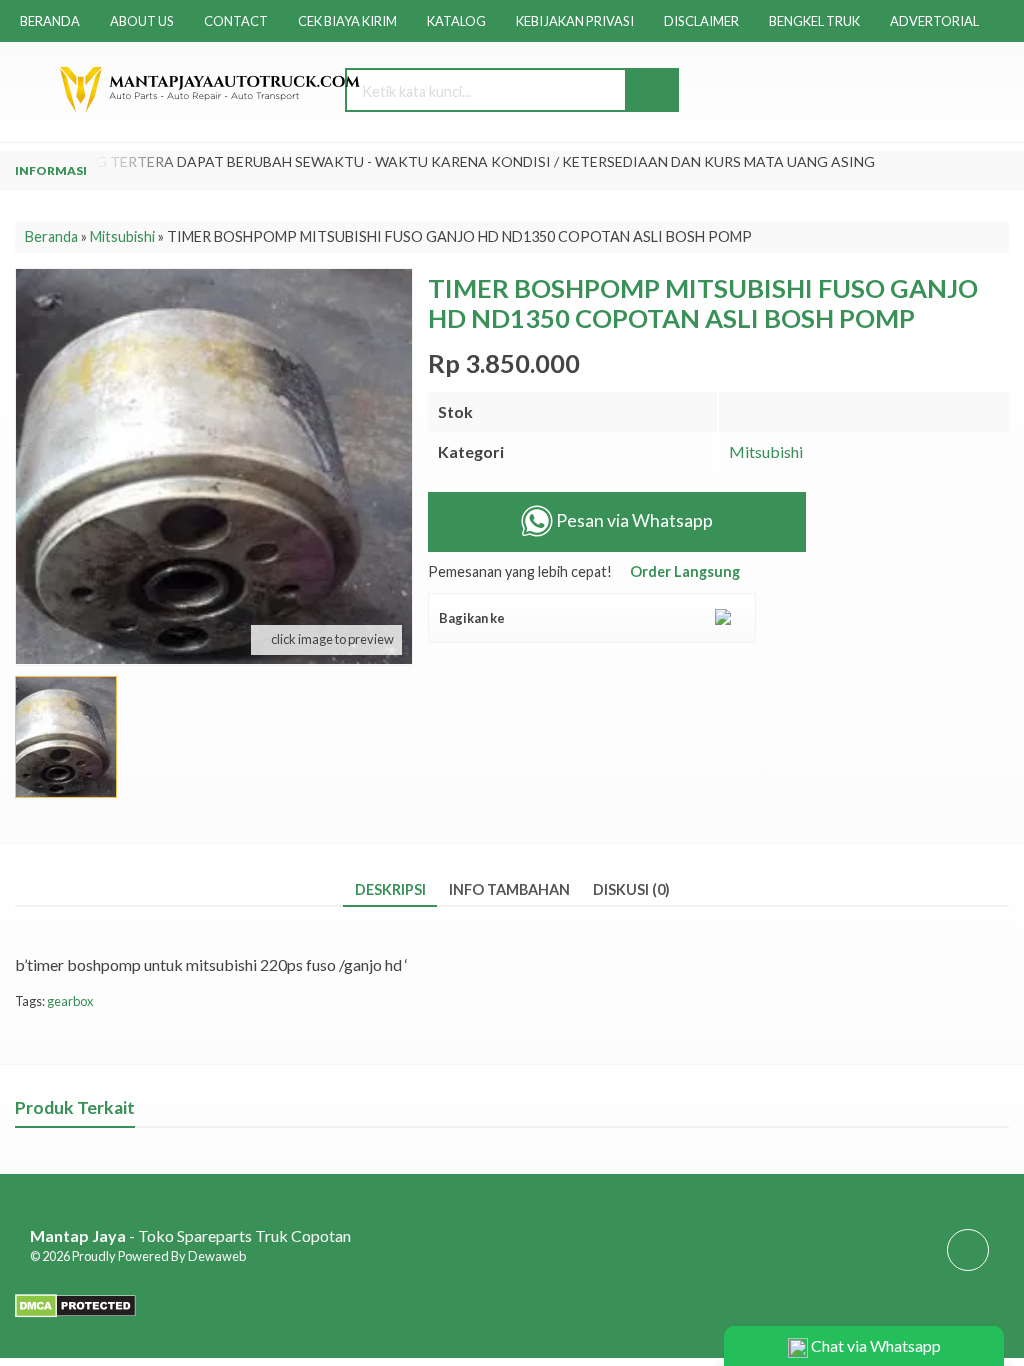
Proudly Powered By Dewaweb (159, 1256)
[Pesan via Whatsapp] (865, 91)
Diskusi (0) (631, 889)
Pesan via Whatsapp (633, 520)
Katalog (456, 21)
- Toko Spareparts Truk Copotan (190, 1235)
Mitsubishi (766, 451)
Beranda (50, 21)
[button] (651, 90)
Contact (236, 21)
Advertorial (934, 21)
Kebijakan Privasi (575, 21)
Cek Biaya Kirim (347, 21)
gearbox (70, 1001)
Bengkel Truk (814, 21)
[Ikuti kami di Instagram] (968, 1269)
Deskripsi (390, 889)
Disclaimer (701, 21)
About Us (142, 21)
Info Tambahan (509, 889)
